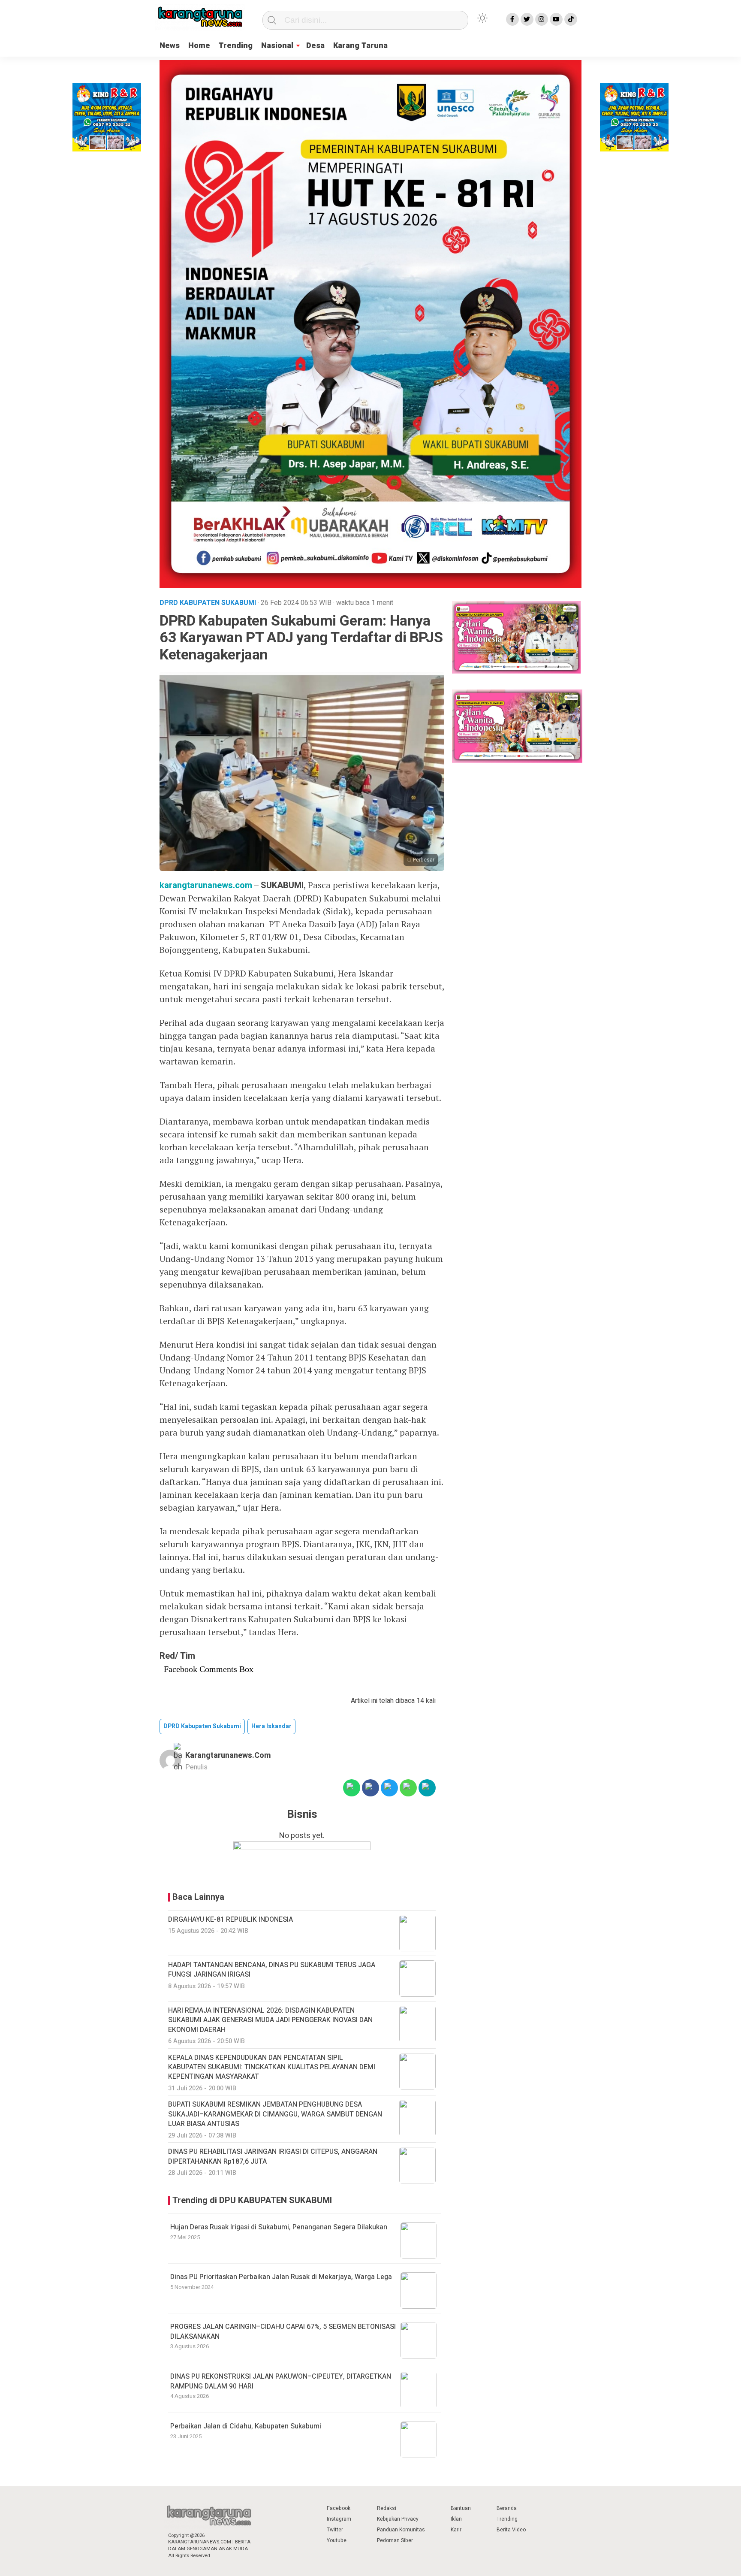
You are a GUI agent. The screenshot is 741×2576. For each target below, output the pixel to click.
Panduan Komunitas (401, 2530)
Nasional (277, 46)
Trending (236, 46)
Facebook (339, 2508)
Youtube (337, 2540)
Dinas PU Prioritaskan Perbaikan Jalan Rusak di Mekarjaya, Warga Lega (281, 2277)
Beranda (507, 2508)
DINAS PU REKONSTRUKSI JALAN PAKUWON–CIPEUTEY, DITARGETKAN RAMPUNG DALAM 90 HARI (281, 2381)
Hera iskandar (271, 1726)
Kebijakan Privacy (398, 2519)
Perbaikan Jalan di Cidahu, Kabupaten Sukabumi (246, 2426)
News (170, 46)
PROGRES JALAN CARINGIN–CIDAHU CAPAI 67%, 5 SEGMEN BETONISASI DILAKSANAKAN (283, 2331)
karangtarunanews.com (206, 885)
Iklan (456, 2519)
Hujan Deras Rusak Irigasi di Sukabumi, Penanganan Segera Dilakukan (279, 2227)
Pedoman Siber (395, 2540)
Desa (315, 46)
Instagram (339, 2519)
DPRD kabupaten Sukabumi (202, 1726)
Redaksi (387, 2508)
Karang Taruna (360, 46)
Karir (456, 2530)
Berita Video (511, 2530)
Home (199, 46)
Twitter (335, 2530)
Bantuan (461, 2508)
